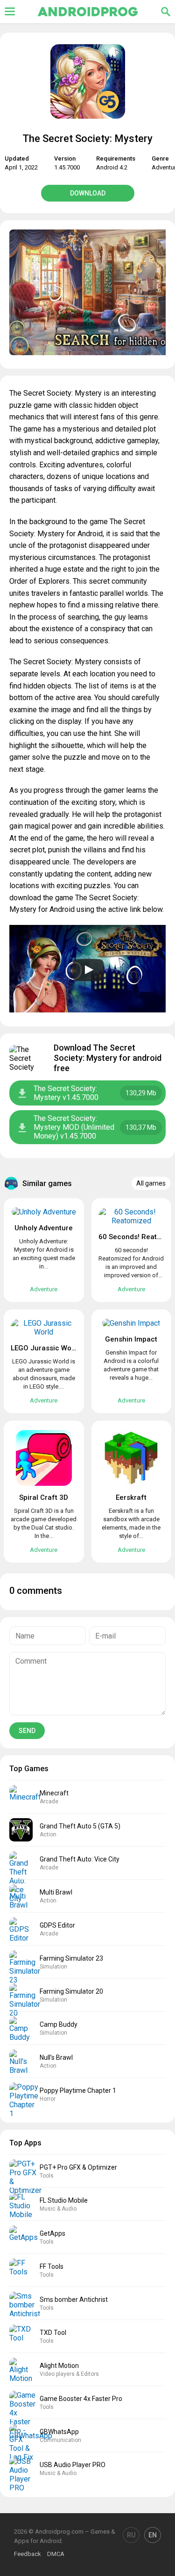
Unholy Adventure (44, 1228)
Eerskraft (131, 1497)
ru (131, 2535)
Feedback (28, 2554)
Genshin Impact (131, 1339)
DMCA (56, 2554)
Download (88, 193)
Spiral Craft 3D (44, 1497)
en (153, 2535)
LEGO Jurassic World (45, 1348)
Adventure (44, 1289)
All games (151, 1183)
